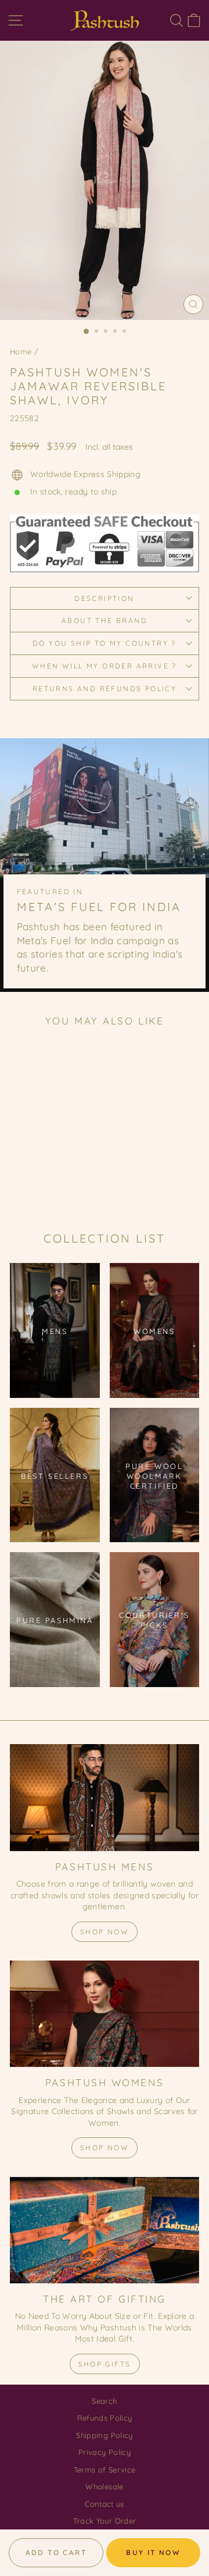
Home (21, 351)
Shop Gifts (105, 2364)
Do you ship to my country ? (105, 643)
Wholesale (104, 2486)
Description (104, 598)
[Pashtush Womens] (105, 2014)
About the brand (105, 620)
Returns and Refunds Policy (105, 689)
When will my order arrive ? (105, 666)
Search (104, 2401)
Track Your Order (105, 2521)
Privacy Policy (105, 2452)
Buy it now (153, 2552)
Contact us (105, 2504)
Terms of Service (105, 2470)
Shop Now (105, 1932)
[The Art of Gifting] (105, 2230)
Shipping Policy (104, 2435)
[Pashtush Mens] (105, 1797)
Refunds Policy (105, 2418)
